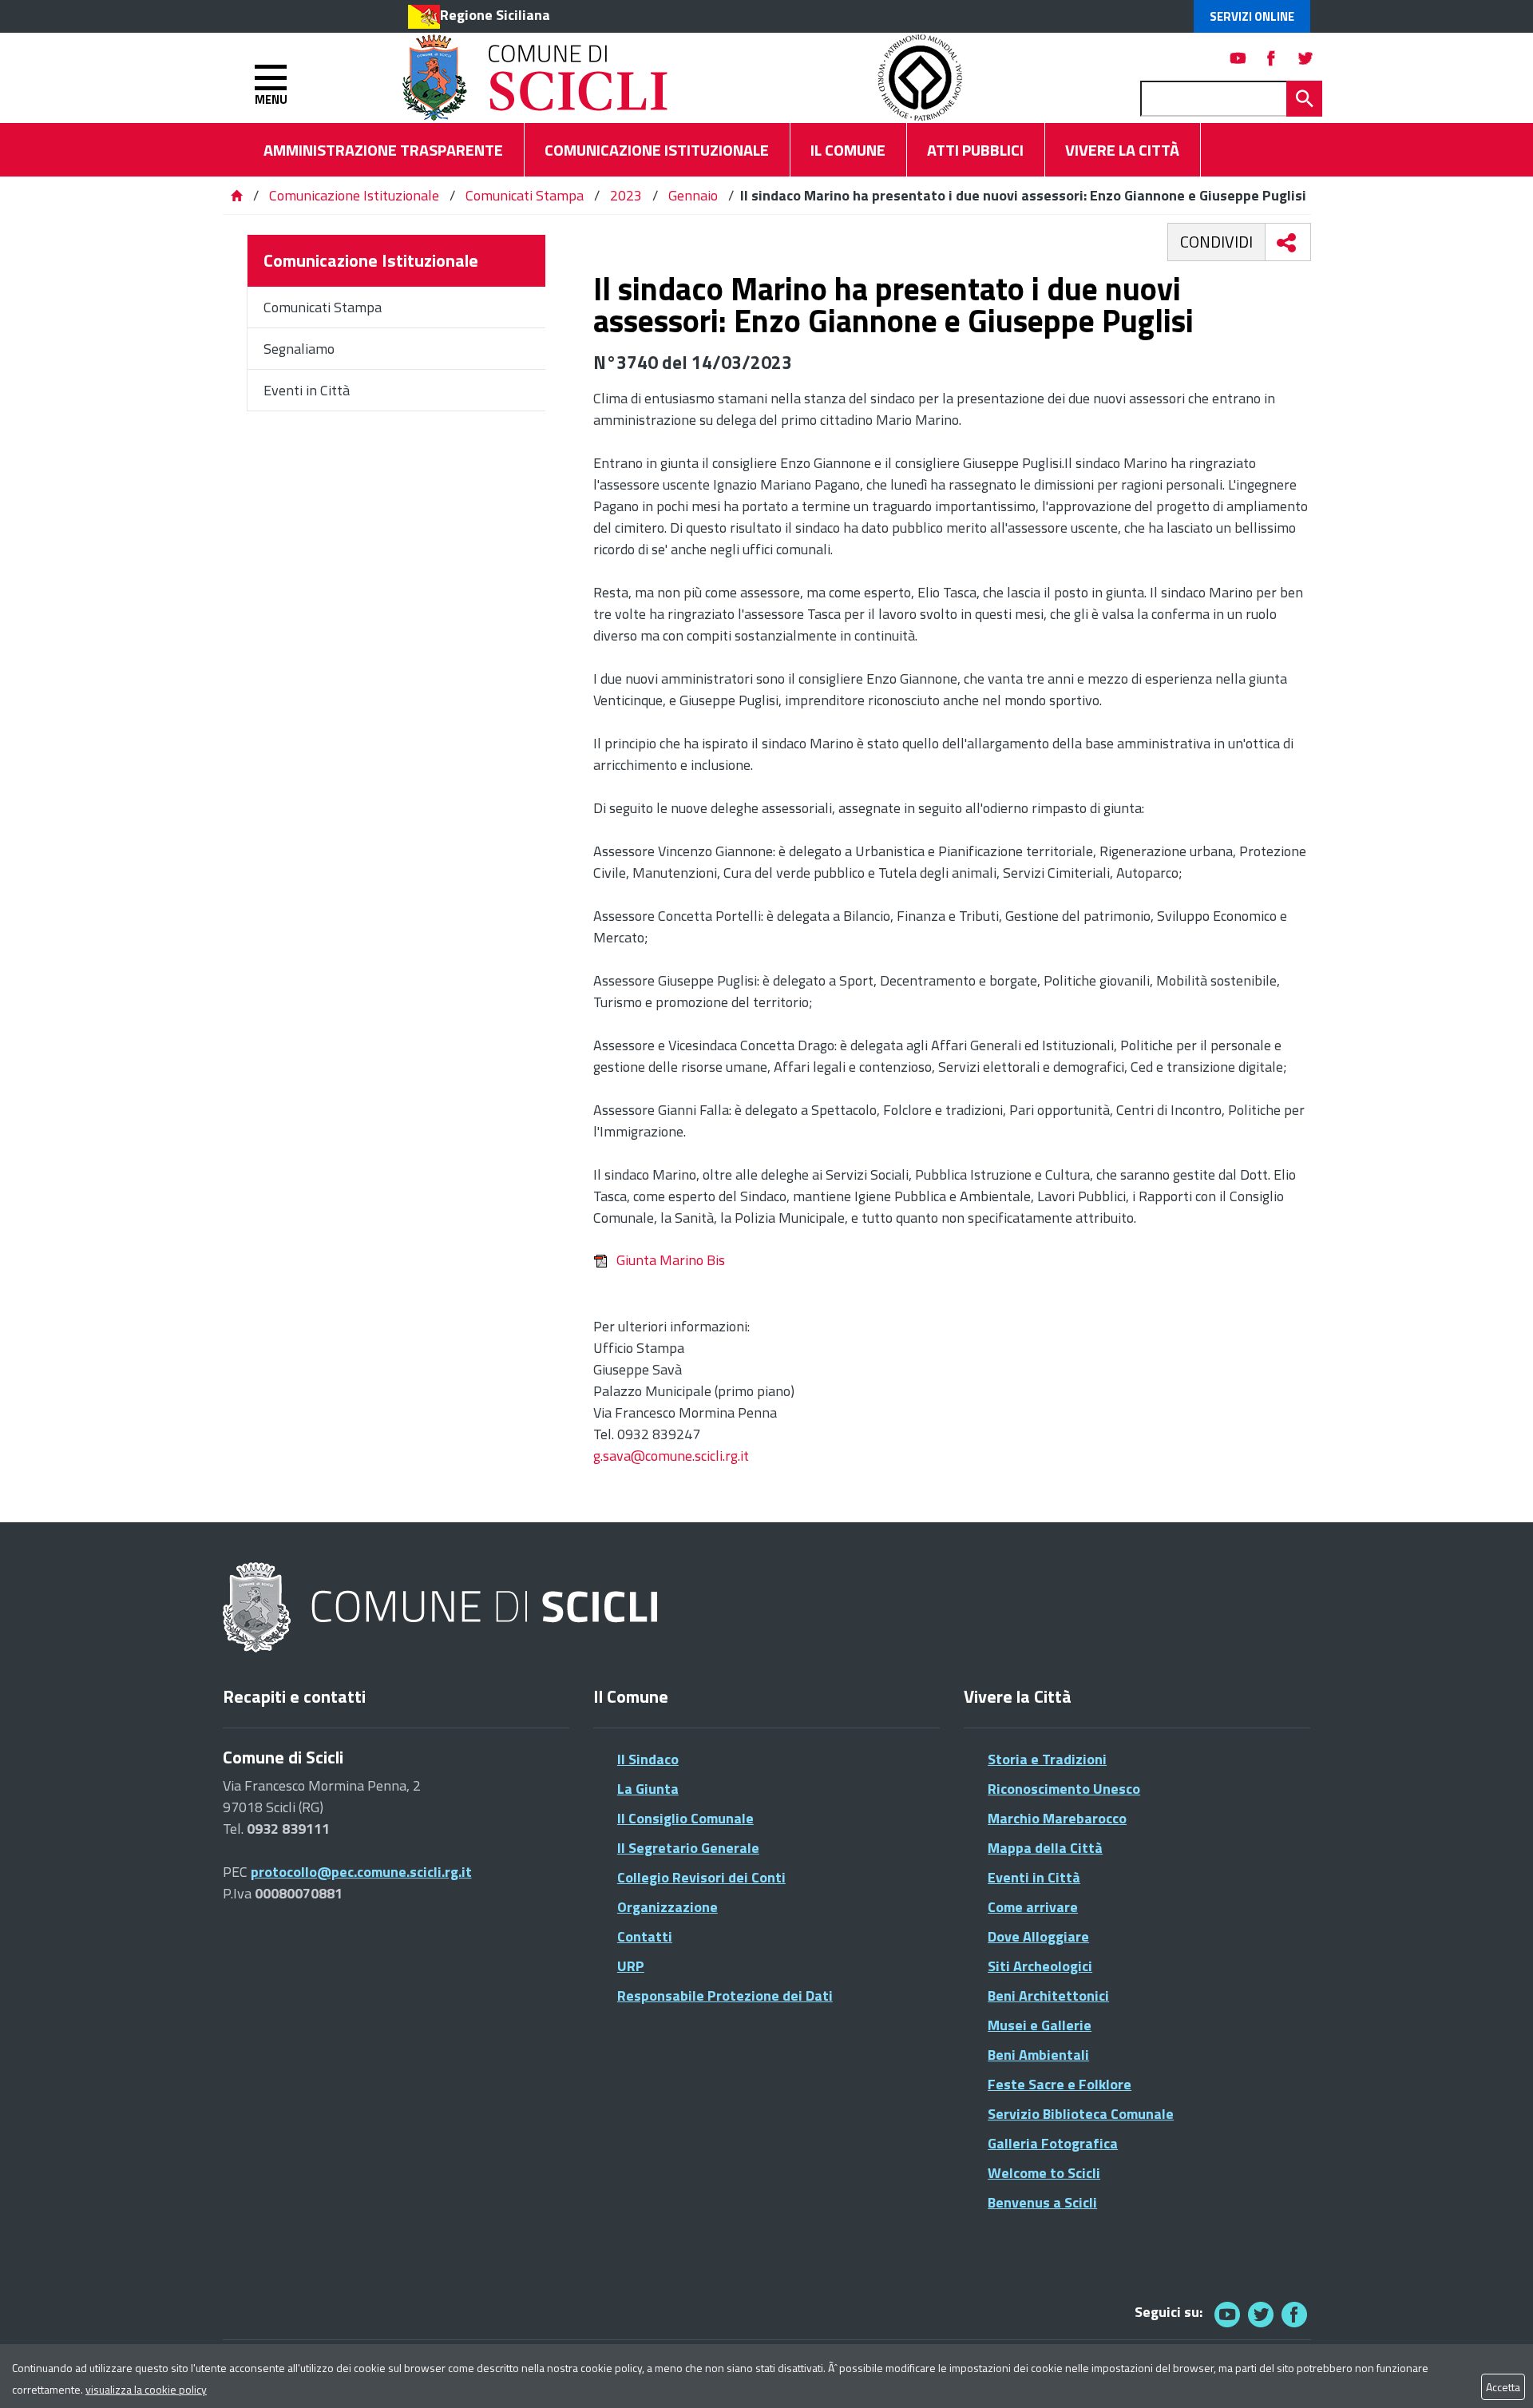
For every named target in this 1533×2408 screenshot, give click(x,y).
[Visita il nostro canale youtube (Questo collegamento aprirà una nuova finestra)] (1238, 58)
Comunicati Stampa (525, 195)
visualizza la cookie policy (146, 2389)
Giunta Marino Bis (671, 1260)
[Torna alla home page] (236, 195)
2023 (626, 195)
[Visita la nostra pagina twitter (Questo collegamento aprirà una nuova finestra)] (1305, 58)
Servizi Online (1252, 16)
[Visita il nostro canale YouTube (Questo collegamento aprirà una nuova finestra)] (1261, 2314)
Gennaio (693, 195)
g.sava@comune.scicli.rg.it (671, 1456)
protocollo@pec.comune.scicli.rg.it (361, 1872)
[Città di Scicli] (442, 1608)
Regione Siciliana (495, 15)
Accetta (1503, 2387)
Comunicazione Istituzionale (354, 195)
